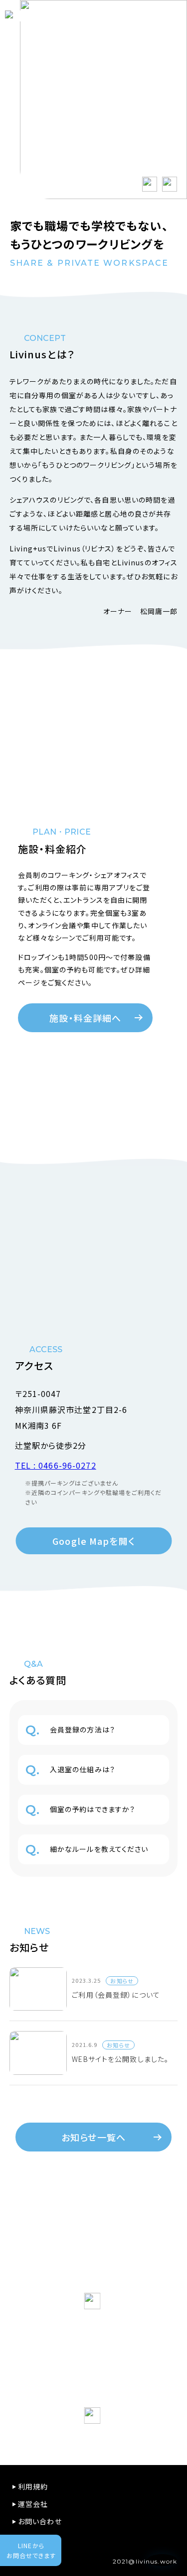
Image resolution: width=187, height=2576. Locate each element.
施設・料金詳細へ (85, 1018)
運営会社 (33, 2504)
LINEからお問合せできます (31, 2550)
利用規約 (33, 2486)
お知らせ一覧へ (93, 2137)
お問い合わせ (40, 2521)
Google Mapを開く (93, 1541)
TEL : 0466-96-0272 (56, 1465)
